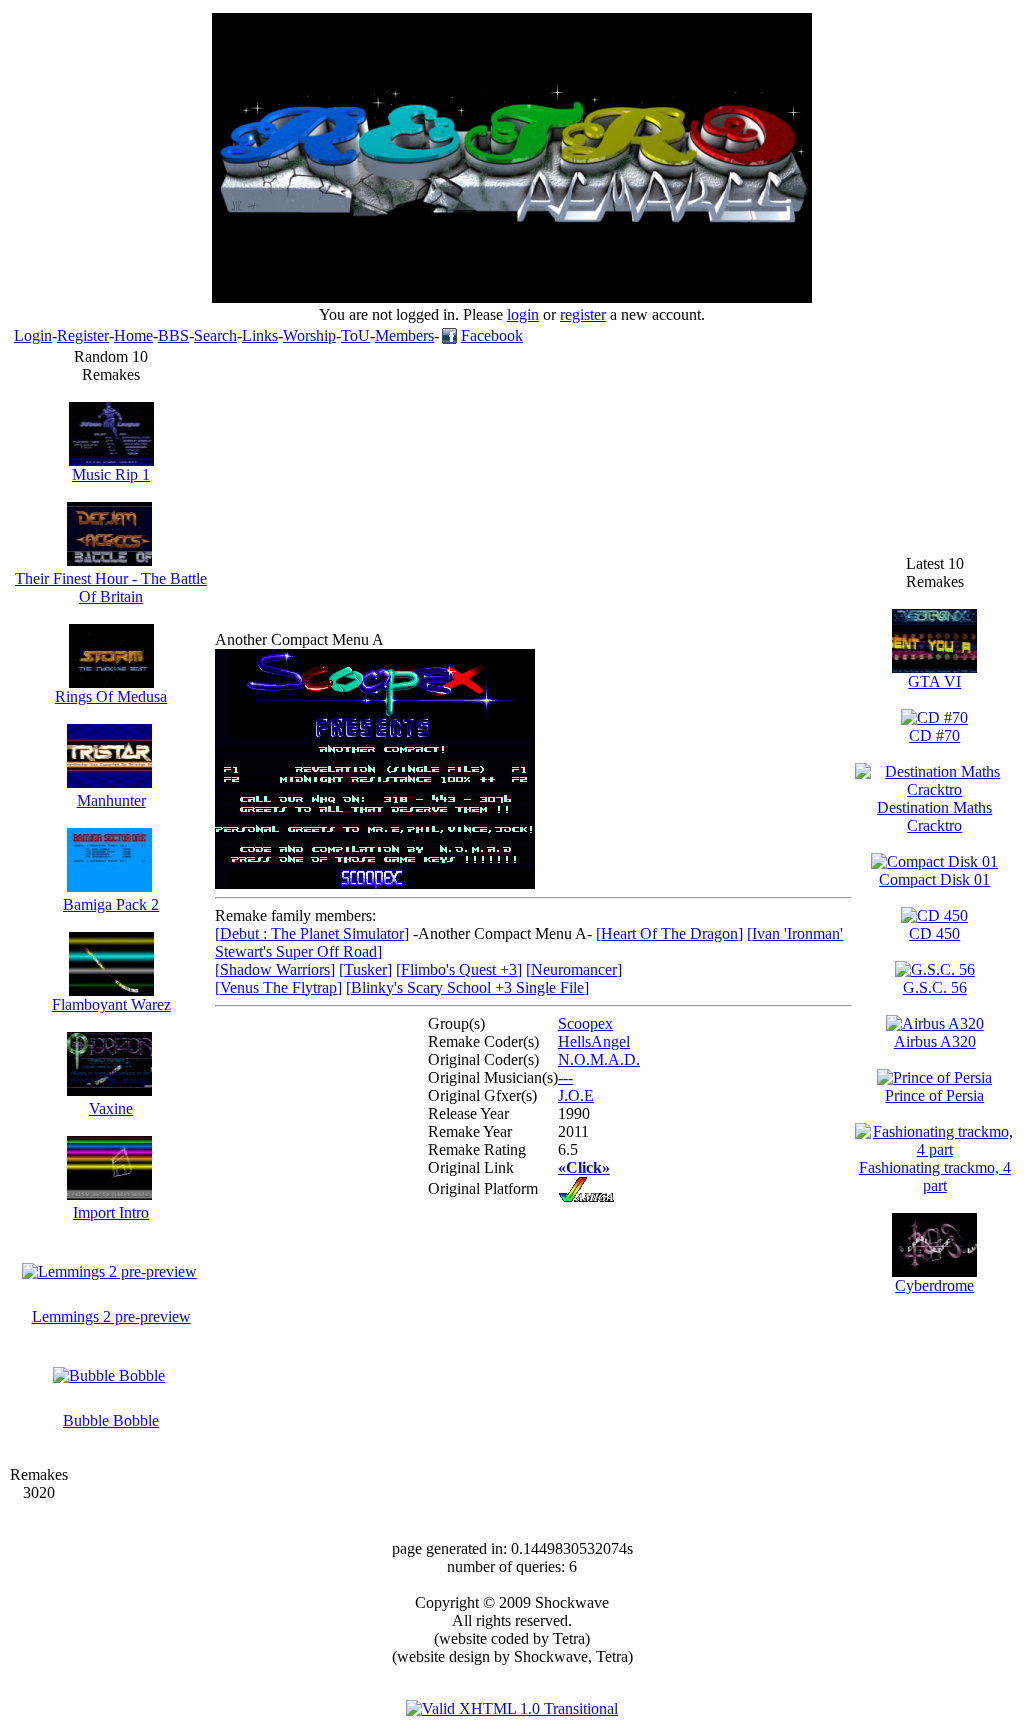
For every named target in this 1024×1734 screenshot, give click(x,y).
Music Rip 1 (111, 474)
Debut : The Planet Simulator (312, 933)
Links (260, 335)
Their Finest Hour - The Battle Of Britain (111, 587)
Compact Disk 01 (934, 879)
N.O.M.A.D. (599, 1059)
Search (215, 335)
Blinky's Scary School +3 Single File (467, 987)
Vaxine (111, 1108)
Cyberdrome (934, 1285)
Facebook (492, 335)
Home (133, 335)
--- (565, 1077)
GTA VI (934, 681)
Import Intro (111, 1212)
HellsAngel (594, 1041)
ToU (355, 335)
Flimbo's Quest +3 (459, 969)
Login (33, 335)
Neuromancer (574, 969)
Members (404, 335)
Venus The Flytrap (278, 987)
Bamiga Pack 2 (111, 904)
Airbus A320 (935, 1041)
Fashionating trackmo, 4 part (935, 1176)
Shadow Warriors (275, 969)
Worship (309, 335)
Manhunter (111, 800)
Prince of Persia (934, 1095)
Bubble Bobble (111, 1420)
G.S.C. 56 (935, 987)
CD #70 (934, 735)
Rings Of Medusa (111, 696)
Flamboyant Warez (111, 1004)
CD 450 (934, 933)
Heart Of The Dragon (669, 933)
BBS (173, 335)
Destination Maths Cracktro (934, 816)
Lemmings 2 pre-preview (111, 1316)
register (583, 314)
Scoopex (585, 1023)
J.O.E (576, 1095)
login (523, 314)
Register (83, 335)
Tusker (365, 969)
